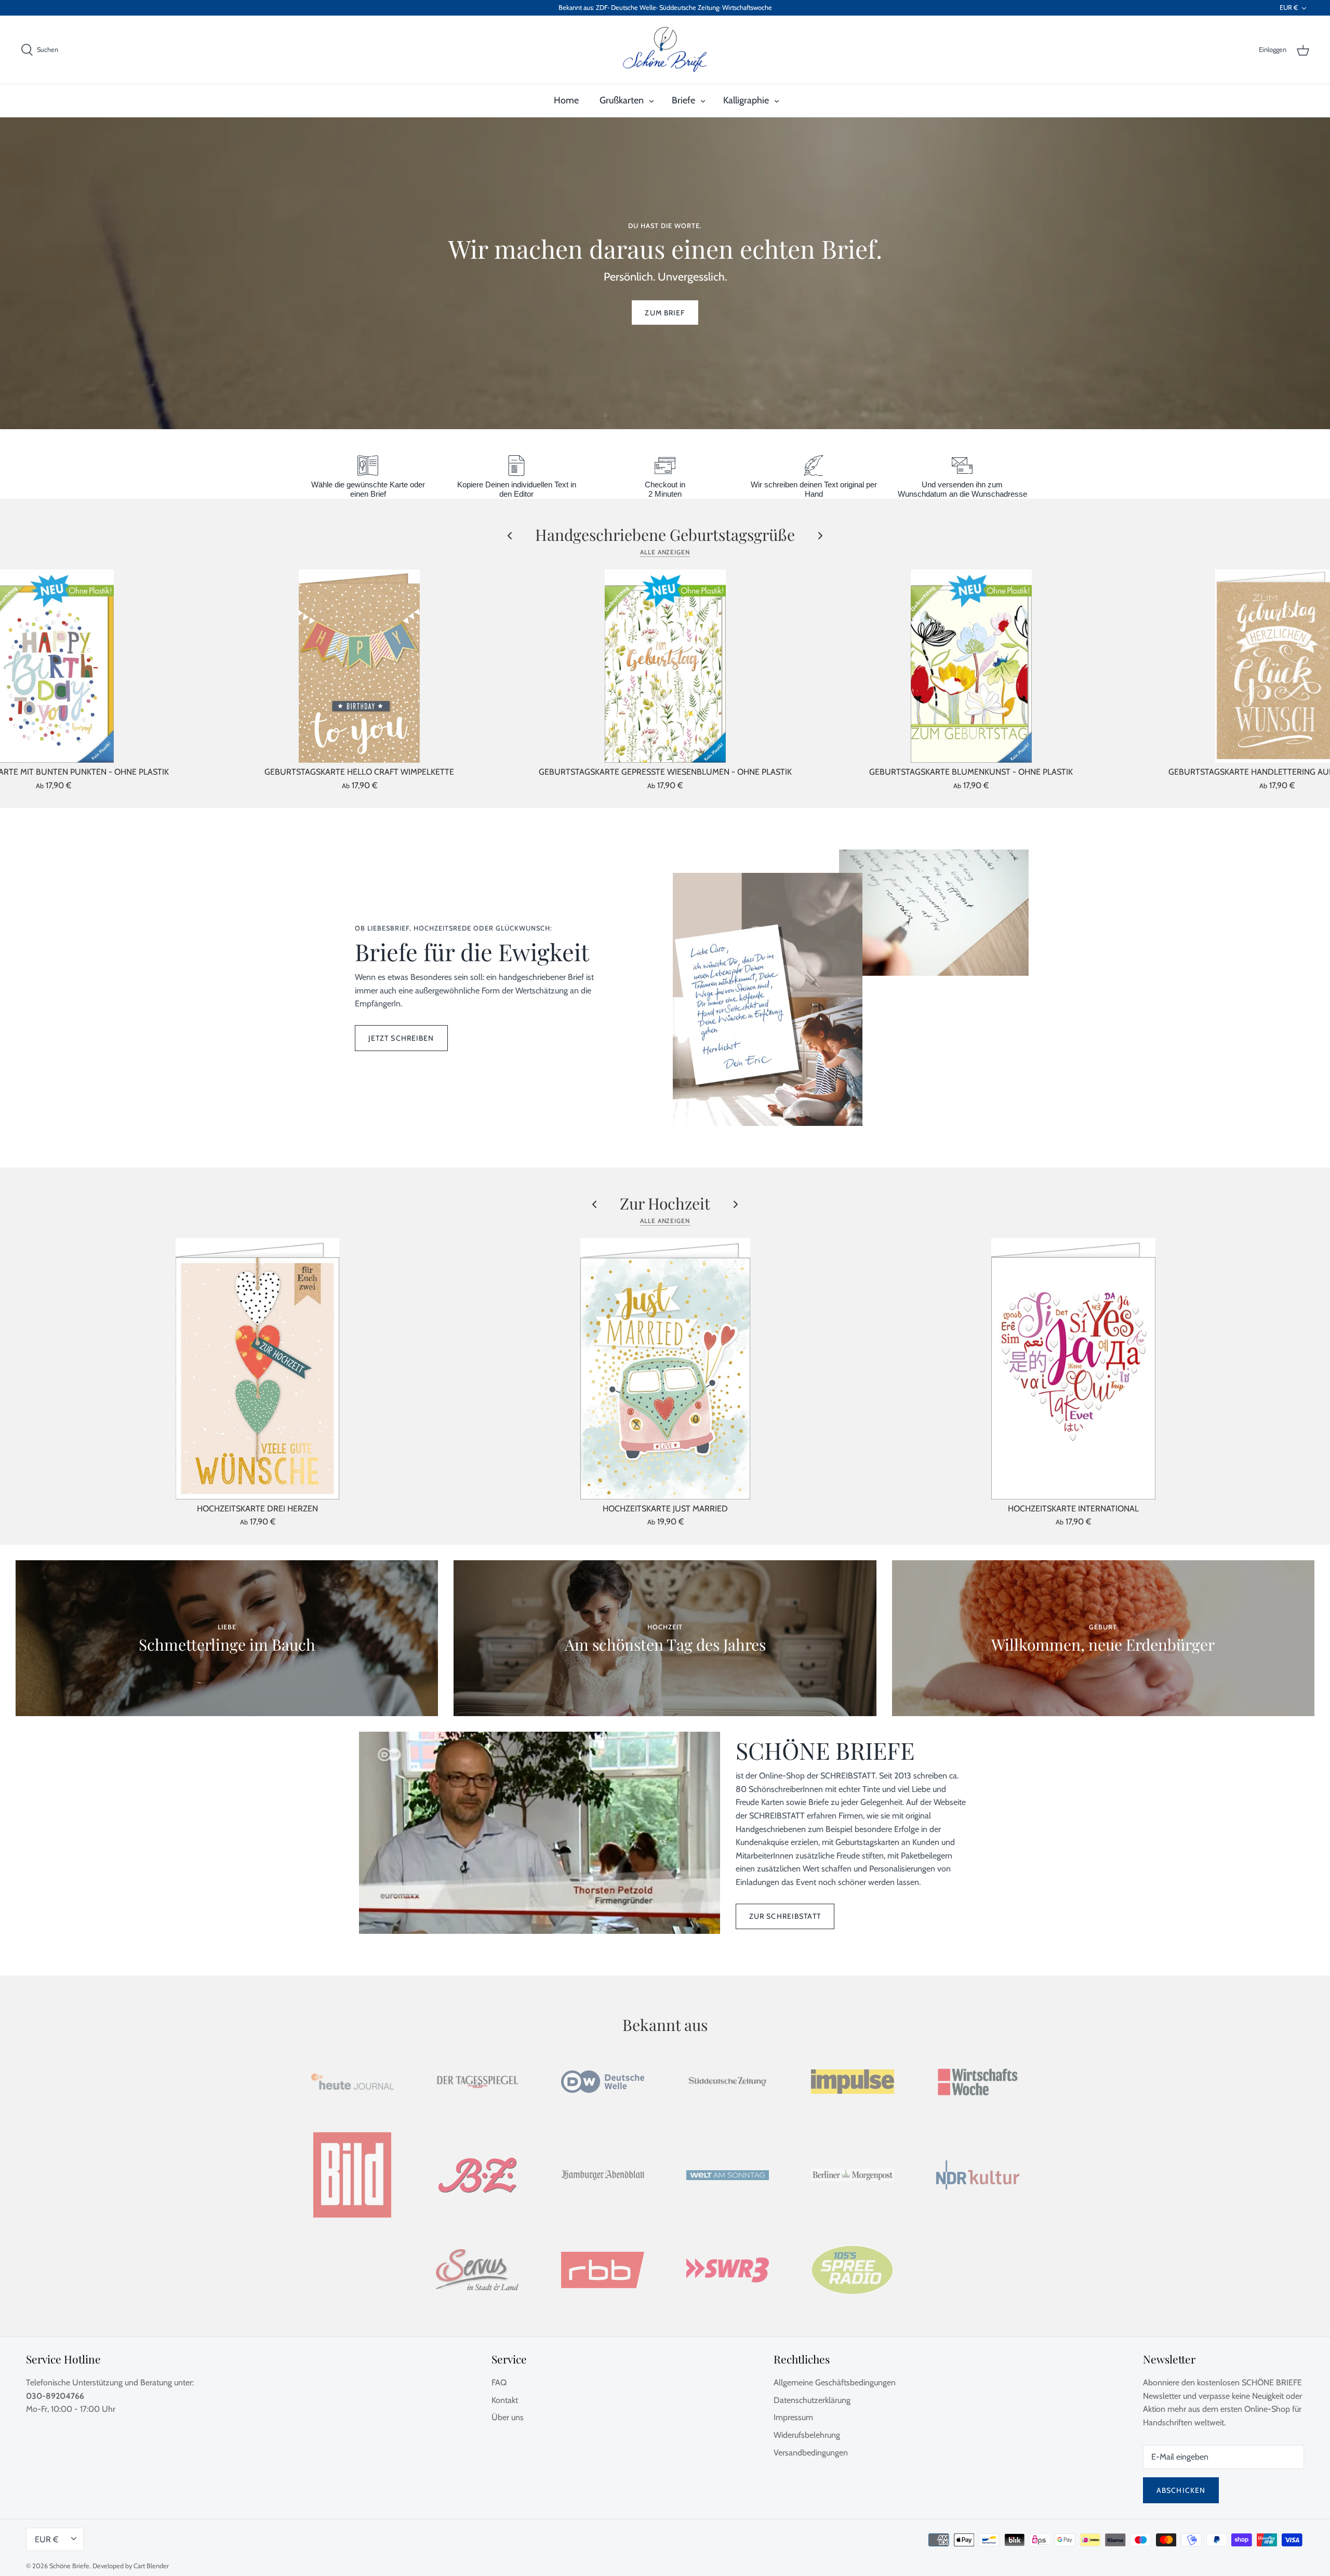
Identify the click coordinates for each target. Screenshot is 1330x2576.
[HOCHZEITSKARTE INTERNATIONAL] (1073, 1369)
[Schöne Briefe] (665, 50)
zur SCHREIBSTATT (785, 1916)
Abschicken (1181, 2490)
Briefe (683, 100)
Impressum (793, 2417)
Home (566, 100)
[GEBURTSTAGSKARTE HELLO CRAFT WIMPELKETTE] (359, 666)
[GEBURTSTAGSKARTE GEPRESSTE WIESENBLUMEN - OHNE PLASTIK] (665, 666)
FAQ (499, 2382)
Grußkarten (622, 100)
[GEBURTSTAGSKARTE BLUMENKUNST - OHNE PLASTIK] (971, 666)
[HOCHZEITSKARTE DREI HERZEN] (257, 1369)
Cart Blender (151, 2566)
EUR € (1289, 8)
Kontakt (505, 2400)
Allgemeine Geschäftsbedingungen (835, 2382)
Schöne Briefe (69, 2566)
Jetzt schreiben (401, 1038)
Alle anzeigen (665, 552)
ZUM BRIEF (665, 313)
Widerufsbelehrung (807, 2435)
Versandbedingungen (811, 2453)
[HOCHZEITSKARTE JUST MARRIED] (665, 1369)
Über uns (508, 2417)
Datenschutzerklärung (812, 2400)
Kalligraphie (746, 100)
